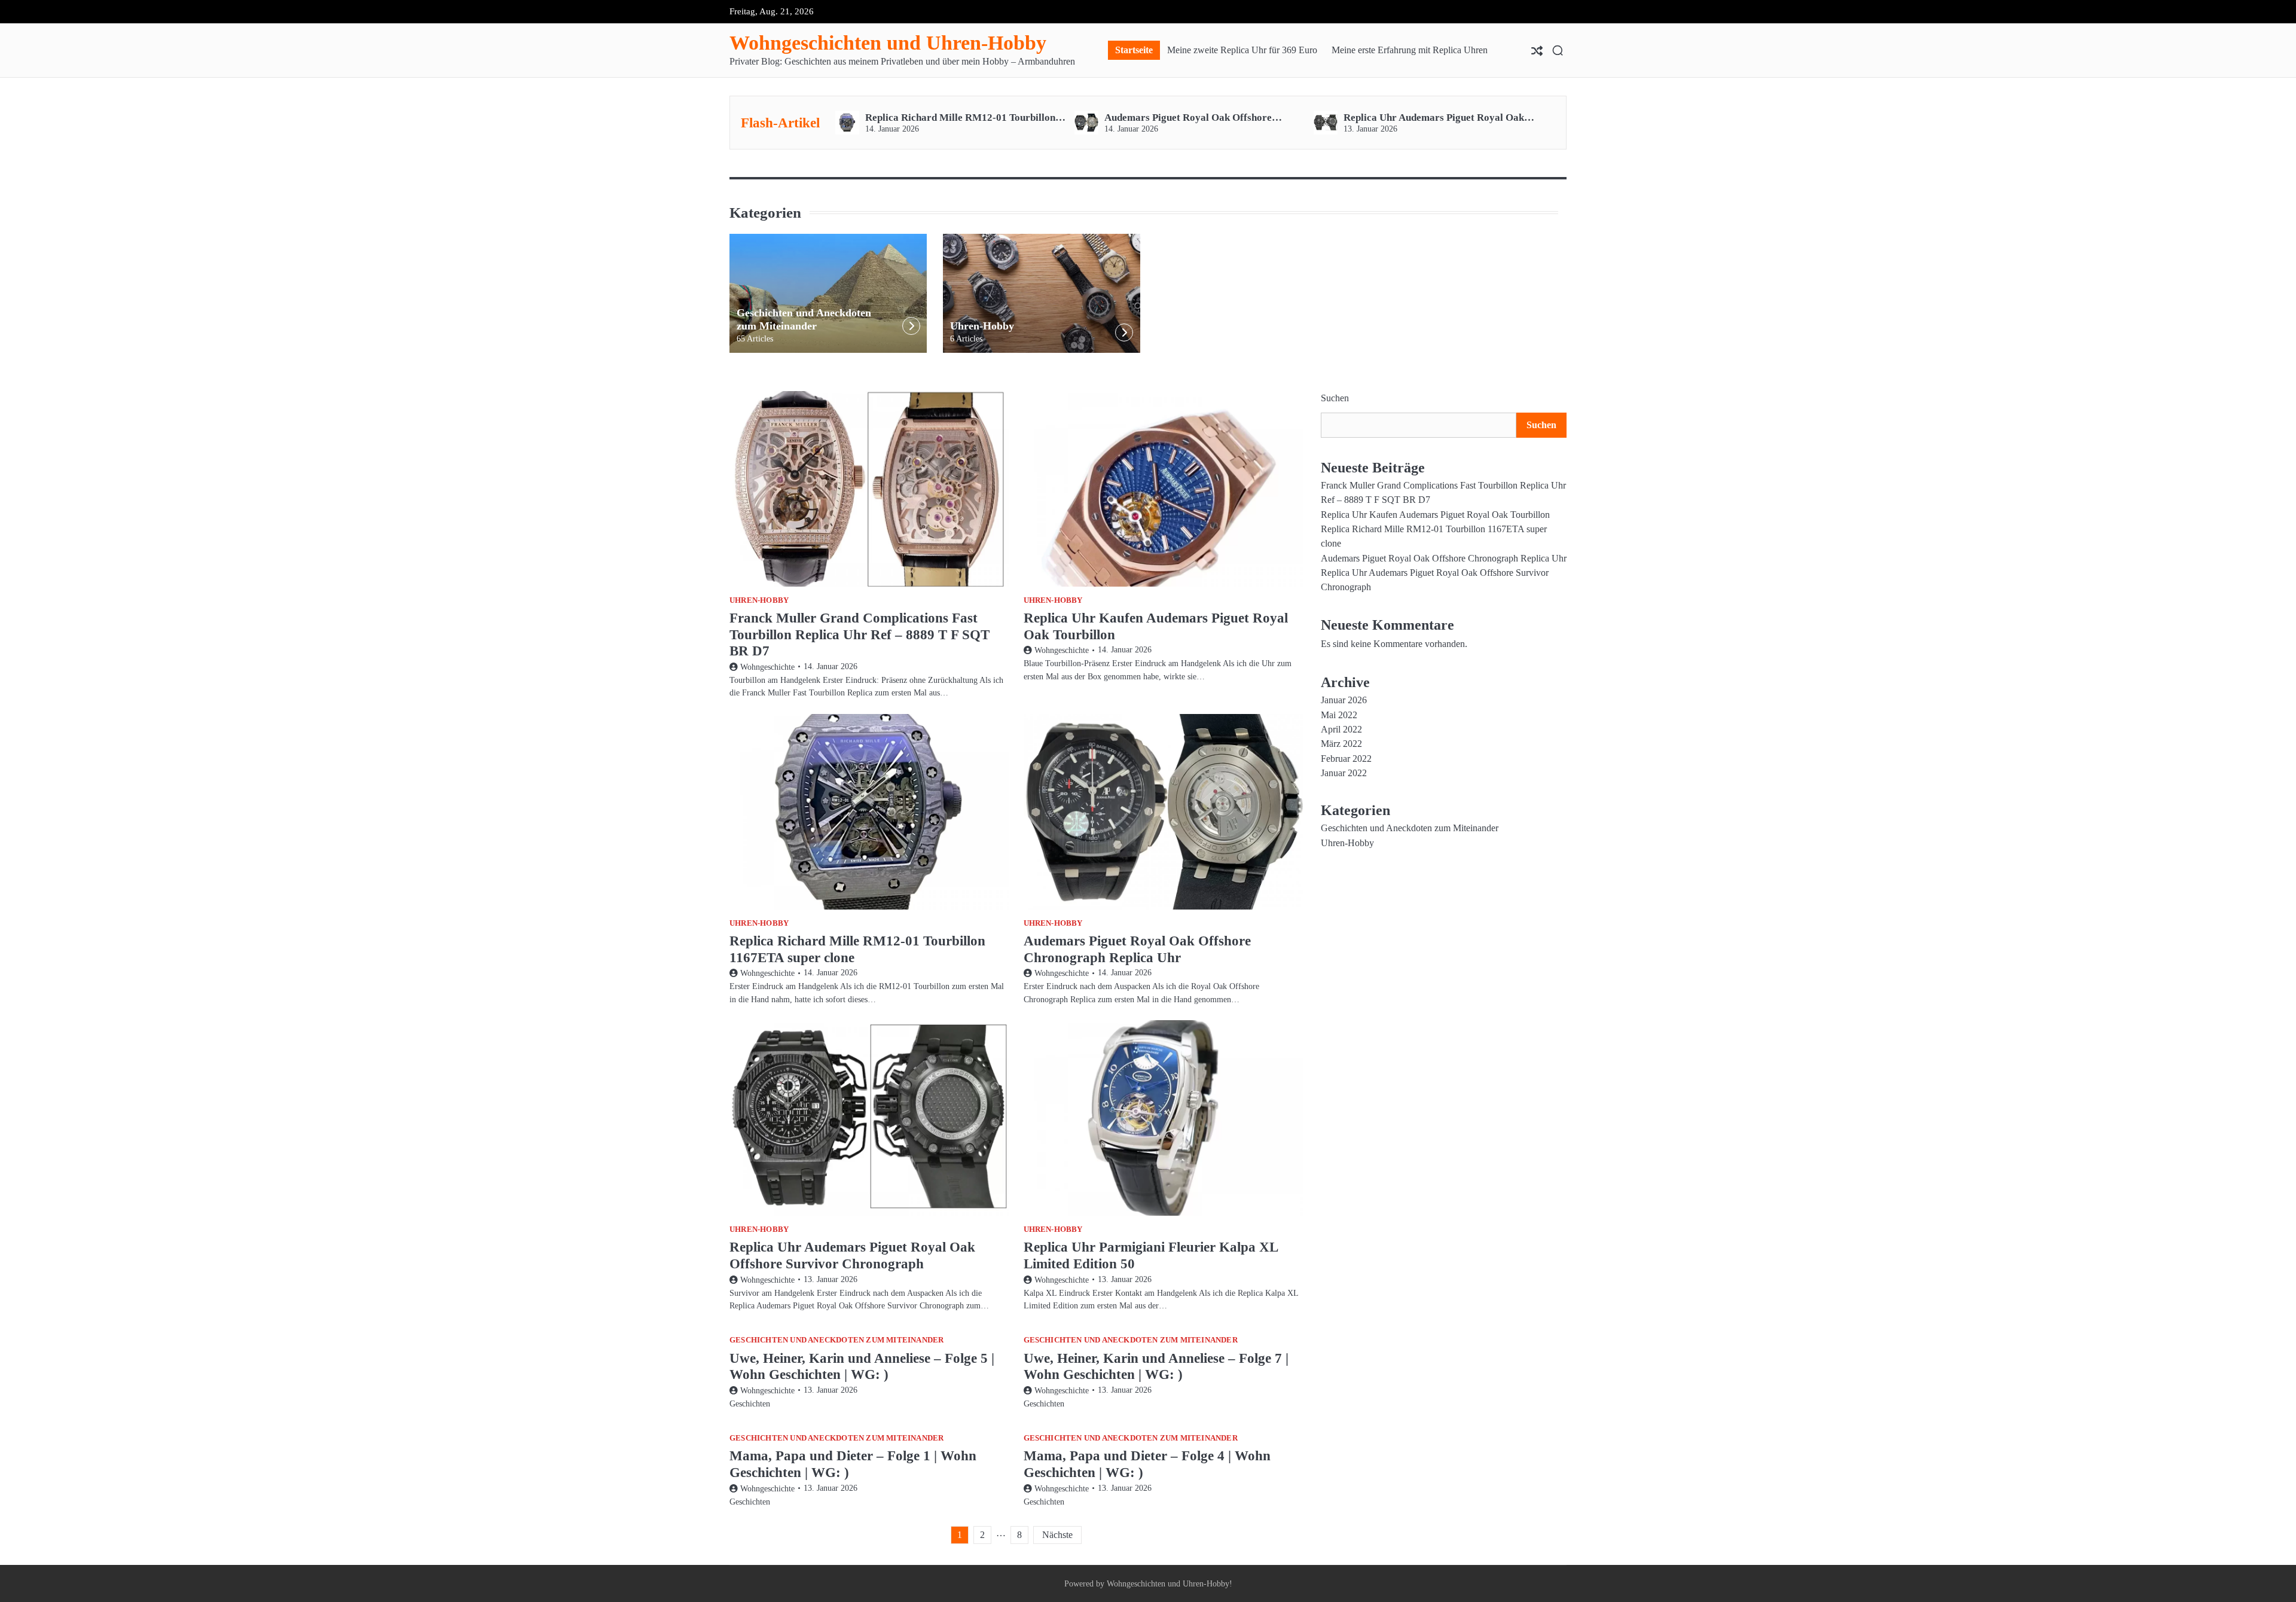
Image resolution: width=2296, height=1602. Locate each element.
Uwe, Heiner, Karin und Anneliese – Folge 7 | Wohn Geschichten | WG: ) (1156, 1366)
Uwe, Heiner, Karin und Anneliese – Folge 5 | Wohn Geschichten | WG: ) (862, 1366)
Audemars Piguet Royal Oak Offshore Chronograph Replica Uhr (1188, 118)
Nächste (1057, 1535)
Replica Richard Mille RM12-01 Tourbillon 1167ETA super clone (960, 118)
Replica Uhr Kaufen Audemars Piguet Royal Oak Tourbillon (1435, 515)
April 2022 (1341, 730)
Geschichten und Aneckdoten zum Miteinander (804, 319)
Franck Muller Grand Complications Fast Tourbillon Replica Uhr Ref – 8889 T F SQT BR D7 (860, 634)
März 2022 (1341, 744)
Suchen (1335, 398)
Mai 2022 (1339, 715)
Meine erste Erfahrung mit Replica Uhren (1410, 50)
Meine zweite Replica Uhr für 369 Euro (1242, 50)
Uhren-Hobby (982, 326)
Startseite (1134, 50)
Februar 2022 (1346, 759)
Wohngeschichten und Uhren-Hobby (888, 43)
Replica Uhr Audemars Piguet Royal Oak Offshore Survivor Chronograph (1434, 118)
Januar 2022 (1344, 773)
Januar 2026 (1344, 700)
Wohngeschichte (767, 667)
